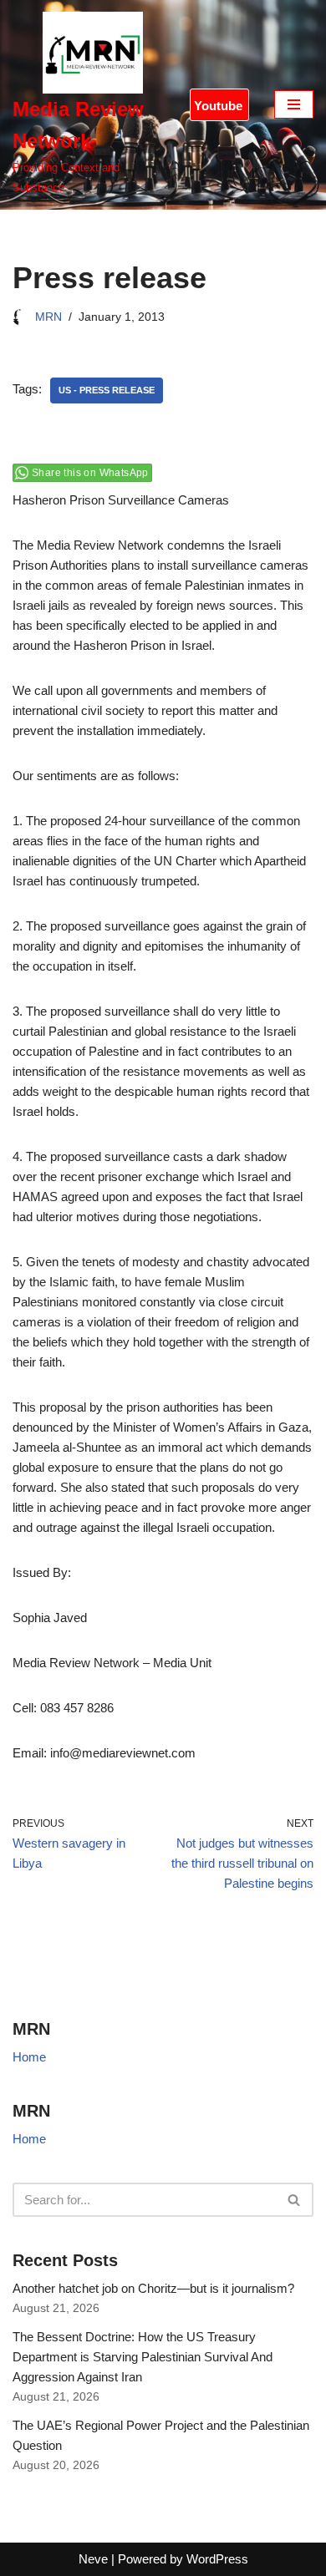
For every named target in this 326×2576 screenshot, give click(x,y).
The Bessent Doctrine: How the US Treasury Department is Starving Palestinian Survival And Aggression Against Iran (143, 2357)
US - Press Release (107, 390)
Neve (93, 2559)
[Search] (295, 2200)
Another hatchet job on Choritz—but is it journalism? (153, 2288)
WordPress (217, 2559)
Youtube (218, 106)
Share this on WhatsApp (90, 473)
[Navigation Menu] (294, 104)
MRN (48, 317)
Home (29, 2057)
